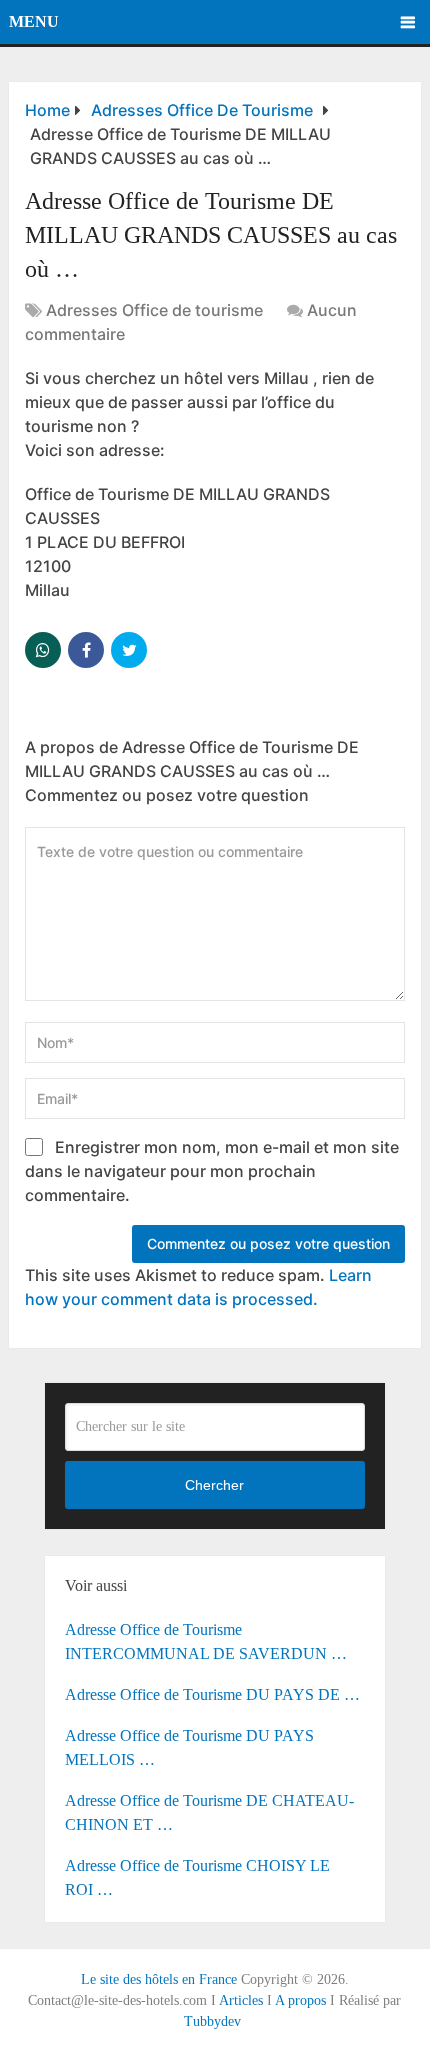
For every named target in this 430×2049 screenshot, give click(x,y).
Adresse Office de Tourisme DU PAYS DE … (212, 1694)
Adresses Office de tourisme (154, 310)
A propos (300, 2000)
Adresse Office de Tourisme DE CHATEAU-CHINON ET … (209, 1812)
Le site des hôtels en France (159, 1979)
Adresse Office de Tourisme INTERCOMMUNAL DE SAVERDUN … (206, 1641)
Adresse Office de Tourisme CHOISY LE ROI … (197, 1877)
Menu (34, 21)
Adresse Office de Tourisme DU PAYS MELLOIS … (189, 1747)
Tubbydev (212, 2021)
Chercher (214, 1485)
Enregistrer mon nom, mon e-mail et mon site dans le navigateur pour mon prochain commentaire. (212, 1171)
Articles (241, 2000)
